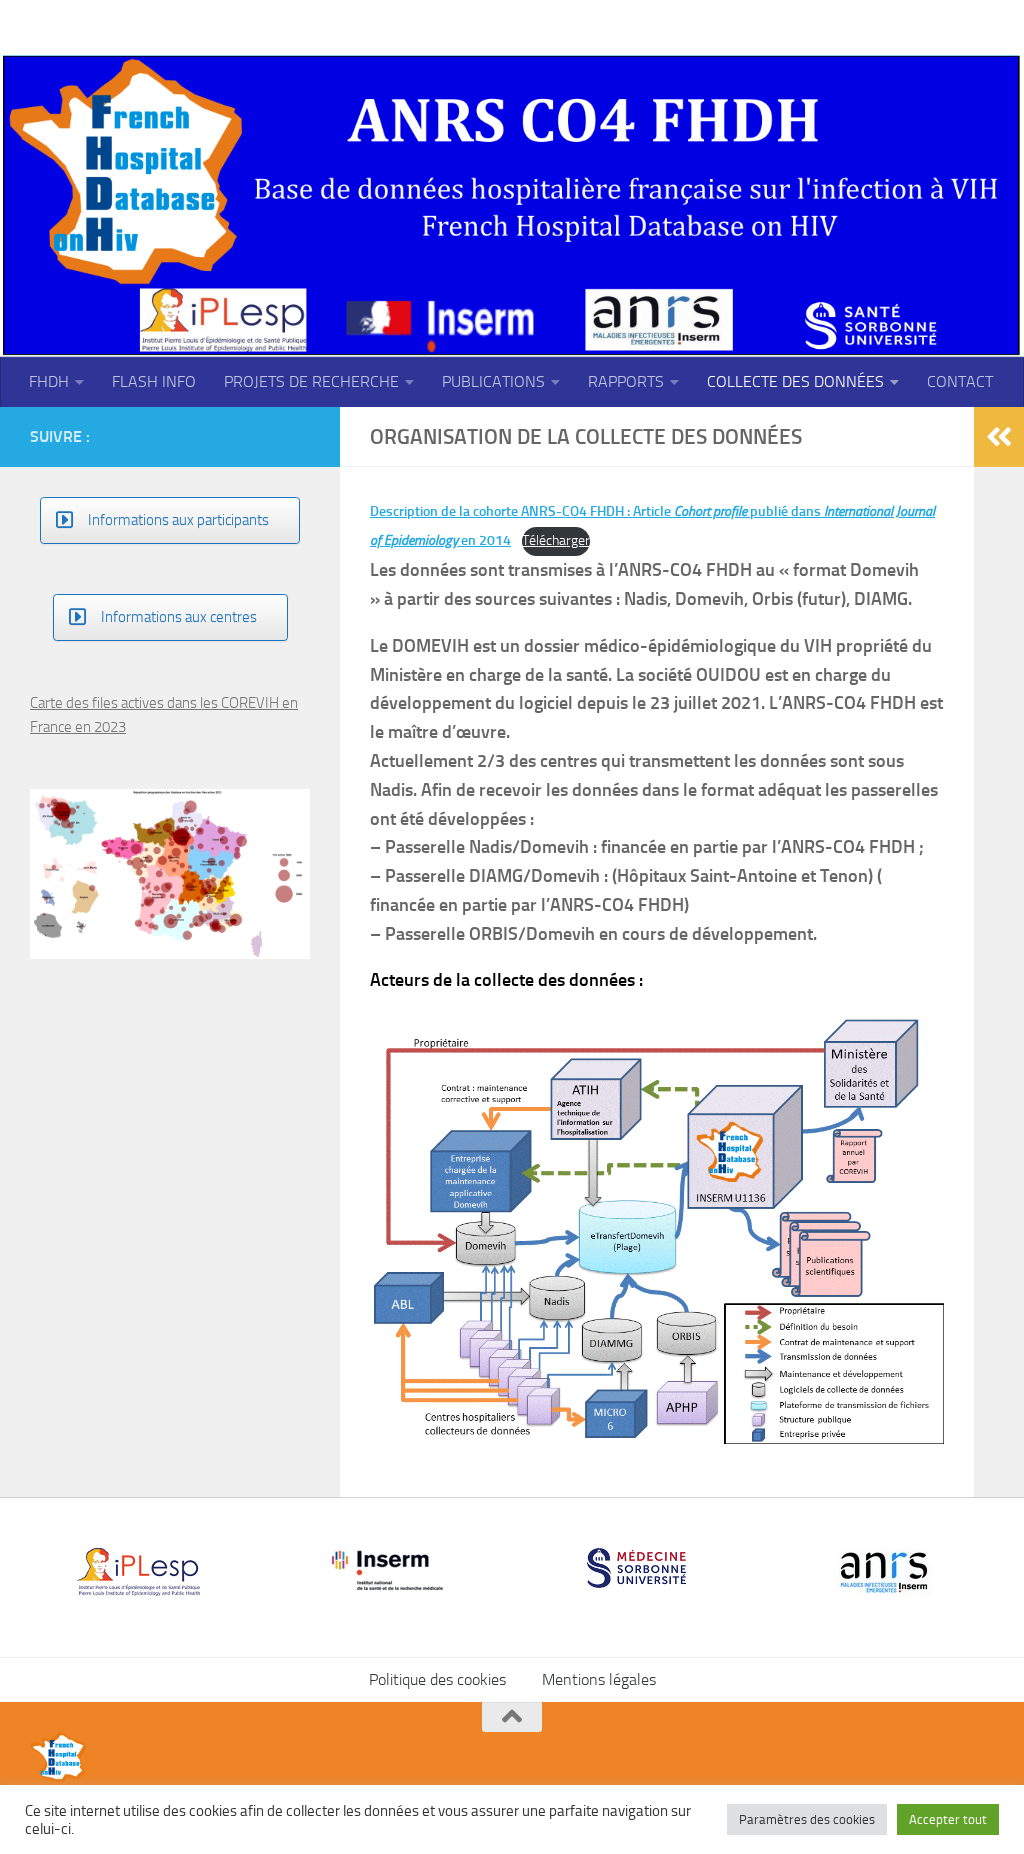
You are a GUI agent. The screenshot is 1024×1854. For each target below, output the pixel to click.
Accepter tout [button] (948, 1819)
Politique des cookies (437, 1679)
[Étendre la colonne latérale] (999, 437)
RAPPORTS (626, 381)
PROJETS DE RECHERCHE (311, 381)
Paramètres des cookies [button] (807, 1819)
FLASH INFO (154, 381)
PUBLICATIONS (493, 381)
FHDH (49, 381)
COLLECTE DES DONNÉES (795, 381)
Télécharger (556, 540)
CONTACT (960, 381)
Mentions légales (599, 1679)
